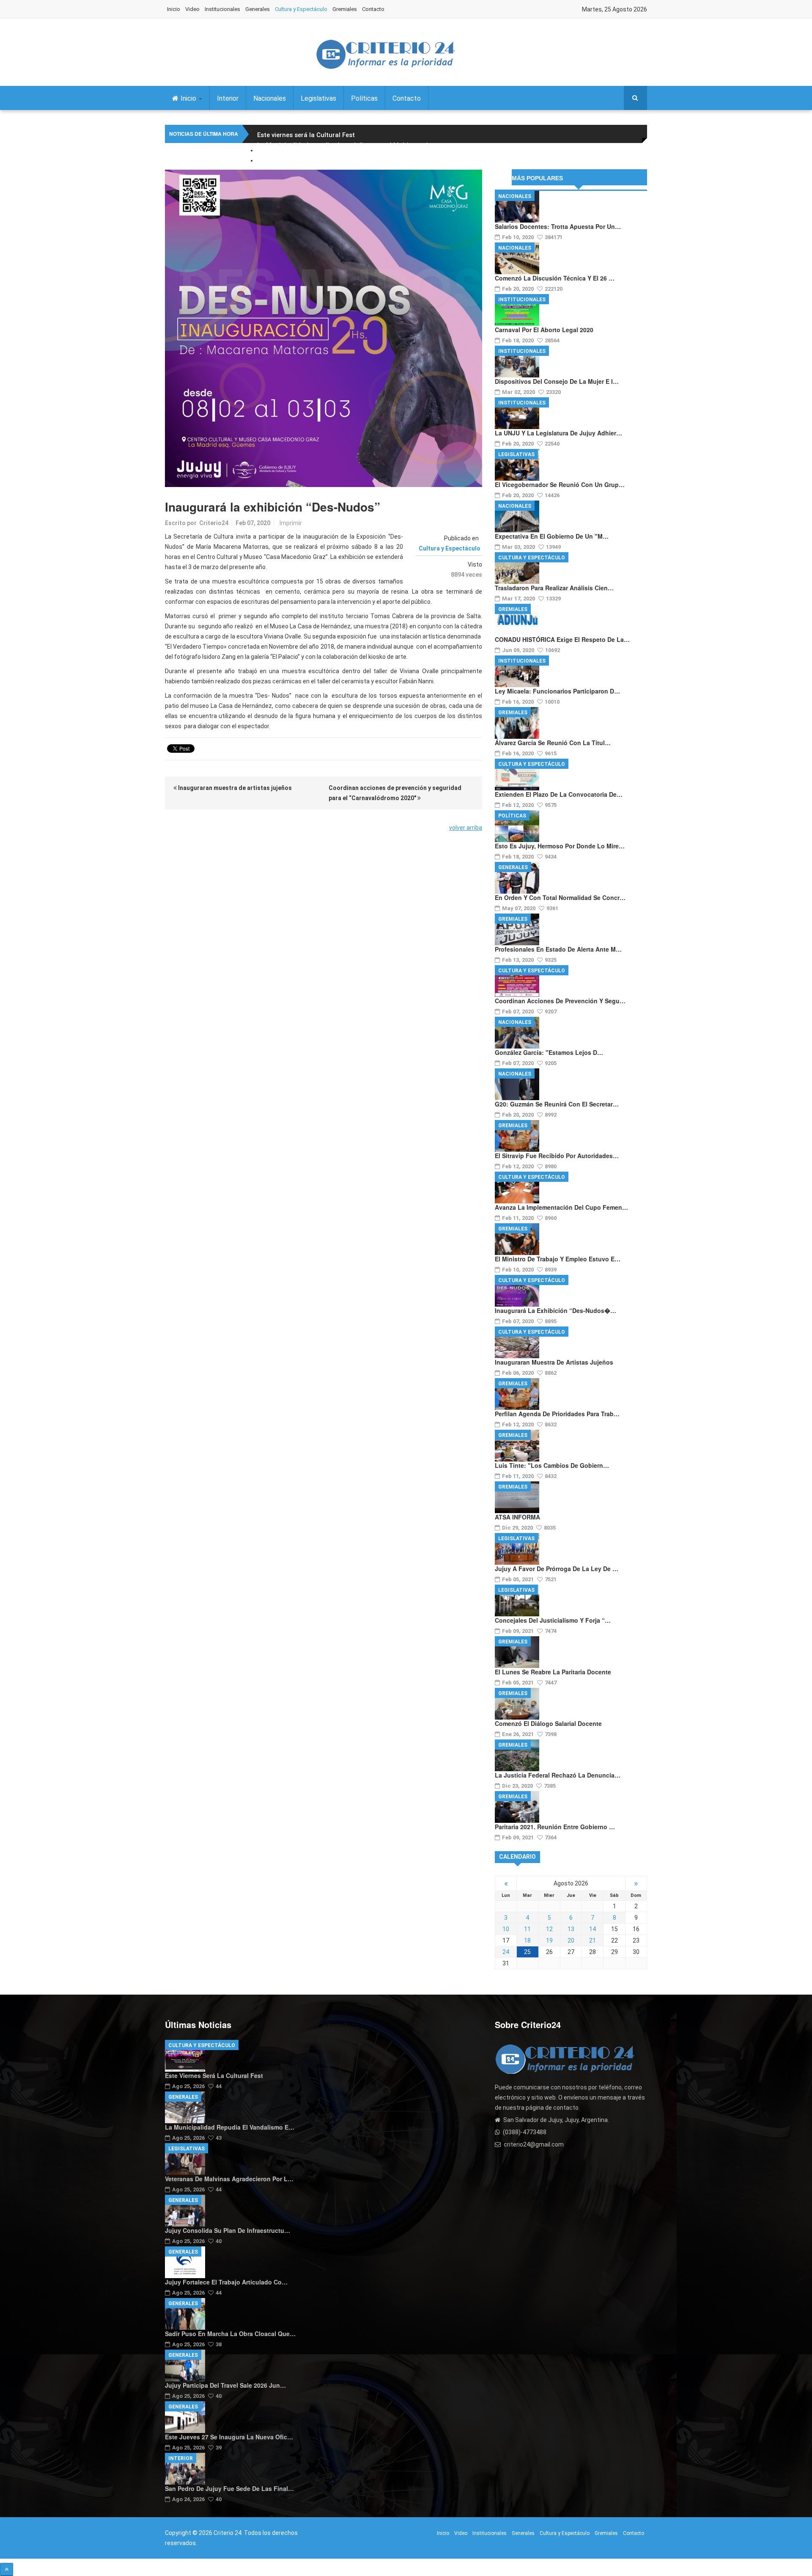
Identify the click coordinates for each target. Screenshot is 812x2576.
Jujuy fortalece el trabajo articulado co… (226, 2282)
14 (593, 1929)
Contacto (373, 9)
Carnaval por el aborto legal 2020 (544, 330)
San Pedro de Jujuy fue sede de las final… (229, 2488)
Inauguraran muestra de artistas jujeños (234, 788)
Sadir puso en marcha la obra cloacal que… (230, 2334)
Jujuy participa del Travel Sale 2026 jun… (225, 2385)
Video (192, 9)
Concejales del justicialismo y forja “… (553, 1620)
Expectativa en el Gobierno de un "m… (552, 536)
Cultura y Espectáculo (301, 9)
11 (527, 1929)
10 (506, 1929)
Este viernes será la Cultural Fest (306, 135)
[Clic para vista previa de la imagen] (324, 328)
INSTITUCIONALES (522, 300)
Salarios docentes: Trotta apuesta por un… (558, 226)
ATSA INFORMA (517, 1517)
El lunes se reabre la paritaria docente (553, 1672)
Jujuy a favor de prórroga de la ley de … (557, 1569)
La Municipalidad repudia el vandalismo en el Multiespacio (347, 145)
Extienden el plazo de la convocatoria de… (559, 794)
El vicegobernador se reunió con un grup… (560, 484)
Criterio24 (214, 523)
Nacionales (270, 98)
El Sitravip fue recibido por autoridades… (557, 1156)
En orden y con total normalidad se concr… (560, 897)
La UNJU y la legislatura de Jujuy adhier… (558, 433)
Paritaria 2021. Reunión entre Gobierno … (555, 1827)
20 (571, 1940)
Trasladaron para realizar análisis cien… (554, 588)
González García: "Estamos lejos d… (549, 1052)
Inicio (174, 9)
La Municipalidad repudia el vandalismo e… (230, 2127)
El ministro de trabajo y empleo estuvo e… (558, 1259)
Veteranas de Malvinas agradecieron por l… (229, 2179)
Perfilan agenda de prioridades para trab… (557, 1414)
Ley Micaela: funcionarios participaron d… (557, 691)
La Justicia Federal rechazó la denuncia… (558, 1775)
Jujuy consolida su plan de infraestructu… (228, 2230)
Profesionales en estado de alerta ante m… (558, 949)
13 (571, 1929)
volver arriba (466, 828)
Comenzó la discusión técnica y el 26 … (555, 278)
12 (549, 1929)
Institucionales (222, 9)
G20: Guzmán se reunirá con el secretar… (557, 1104)
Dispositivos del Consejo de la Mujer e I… (557, 381)
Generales (258, 9)
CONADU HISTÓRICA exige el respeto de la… (562, 639)
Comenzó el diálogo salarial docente (548, 1723)
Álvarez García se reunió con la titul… (553, 743)
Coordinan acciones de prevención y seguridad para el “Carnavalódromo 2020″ (395, 793)
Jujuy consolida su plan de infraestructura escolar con (341, 165)
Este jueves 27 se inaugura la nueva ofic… (229, 2437)
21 (593, 1940)
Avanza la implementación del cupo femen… (561, 1207)
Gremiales (345, 9)
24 (506, 1952)
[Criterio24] (385, 54)
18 (527, 1940)
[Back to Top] (7, 2569)
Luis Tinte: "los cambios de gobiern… (552, 1465)
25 (527, 1952)
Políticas (364, 98)
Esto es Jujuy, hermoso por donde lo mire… (560, 846)
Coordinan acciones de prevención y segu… (560, 1001)
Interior (228, 98)
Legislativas (318, 98)
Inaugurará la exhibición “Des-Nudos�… (556, 1310)
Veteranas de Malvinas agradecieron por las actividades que (350, 155)
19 (549, 1940)
